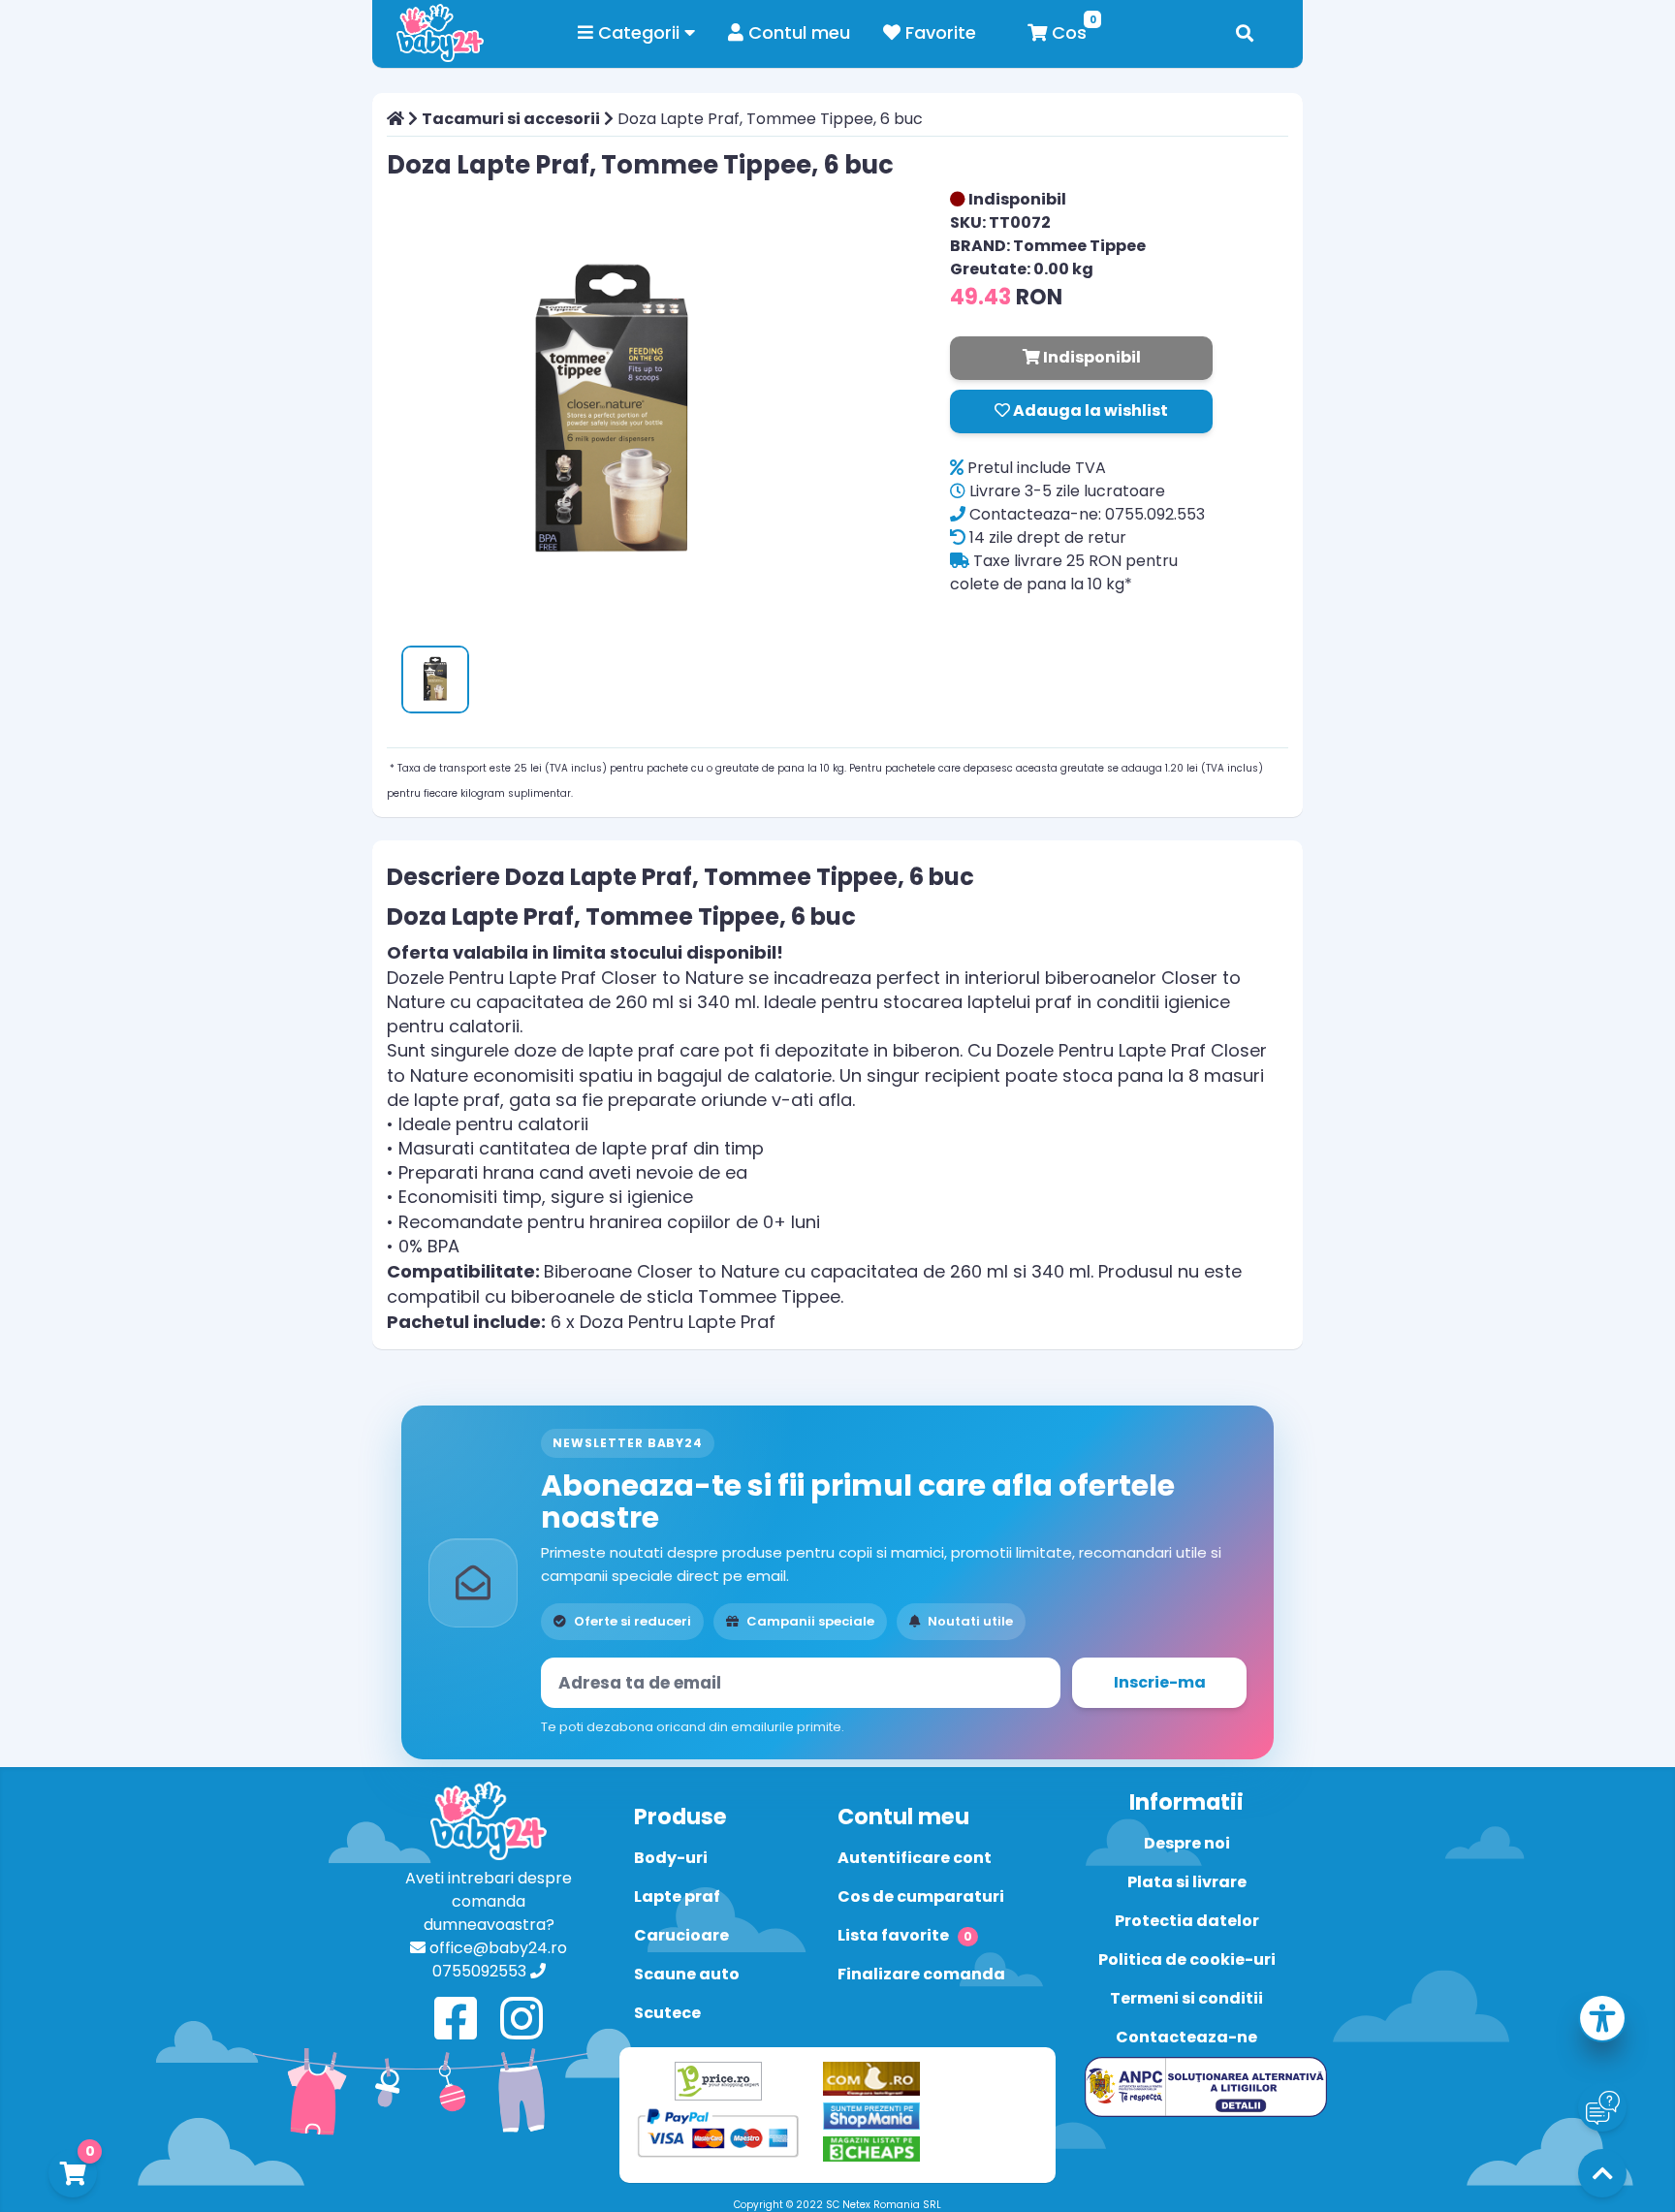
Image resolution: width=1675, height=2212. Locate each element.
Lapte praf (677, 1896)
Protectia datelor (1187, 1921)
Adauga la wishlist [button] (1089, 411)
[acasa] (395, 119)
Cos (1067, 32)
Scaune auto (687, 1974)
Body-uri (671, 1858)
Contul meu (797, 32)
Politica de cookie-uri (1187, 1959)
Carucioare (681, 1935)
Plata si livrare (1187, 1882)
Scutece (667, 2013)
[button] (1602, 2022)
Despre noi (1187, 1843)
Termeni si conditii (1186, 1998)
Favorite (938, 32)
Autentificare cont (915, 1858)
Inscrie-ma (1160, 1682)
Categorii (639, 32)
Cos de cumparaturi (921, 1896)
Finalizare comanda (921, 1974)
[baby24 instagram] (521, 2020)
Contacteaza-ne (1186, 2037)
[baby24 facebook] (456, 2020)
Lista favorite (905, 1935)
